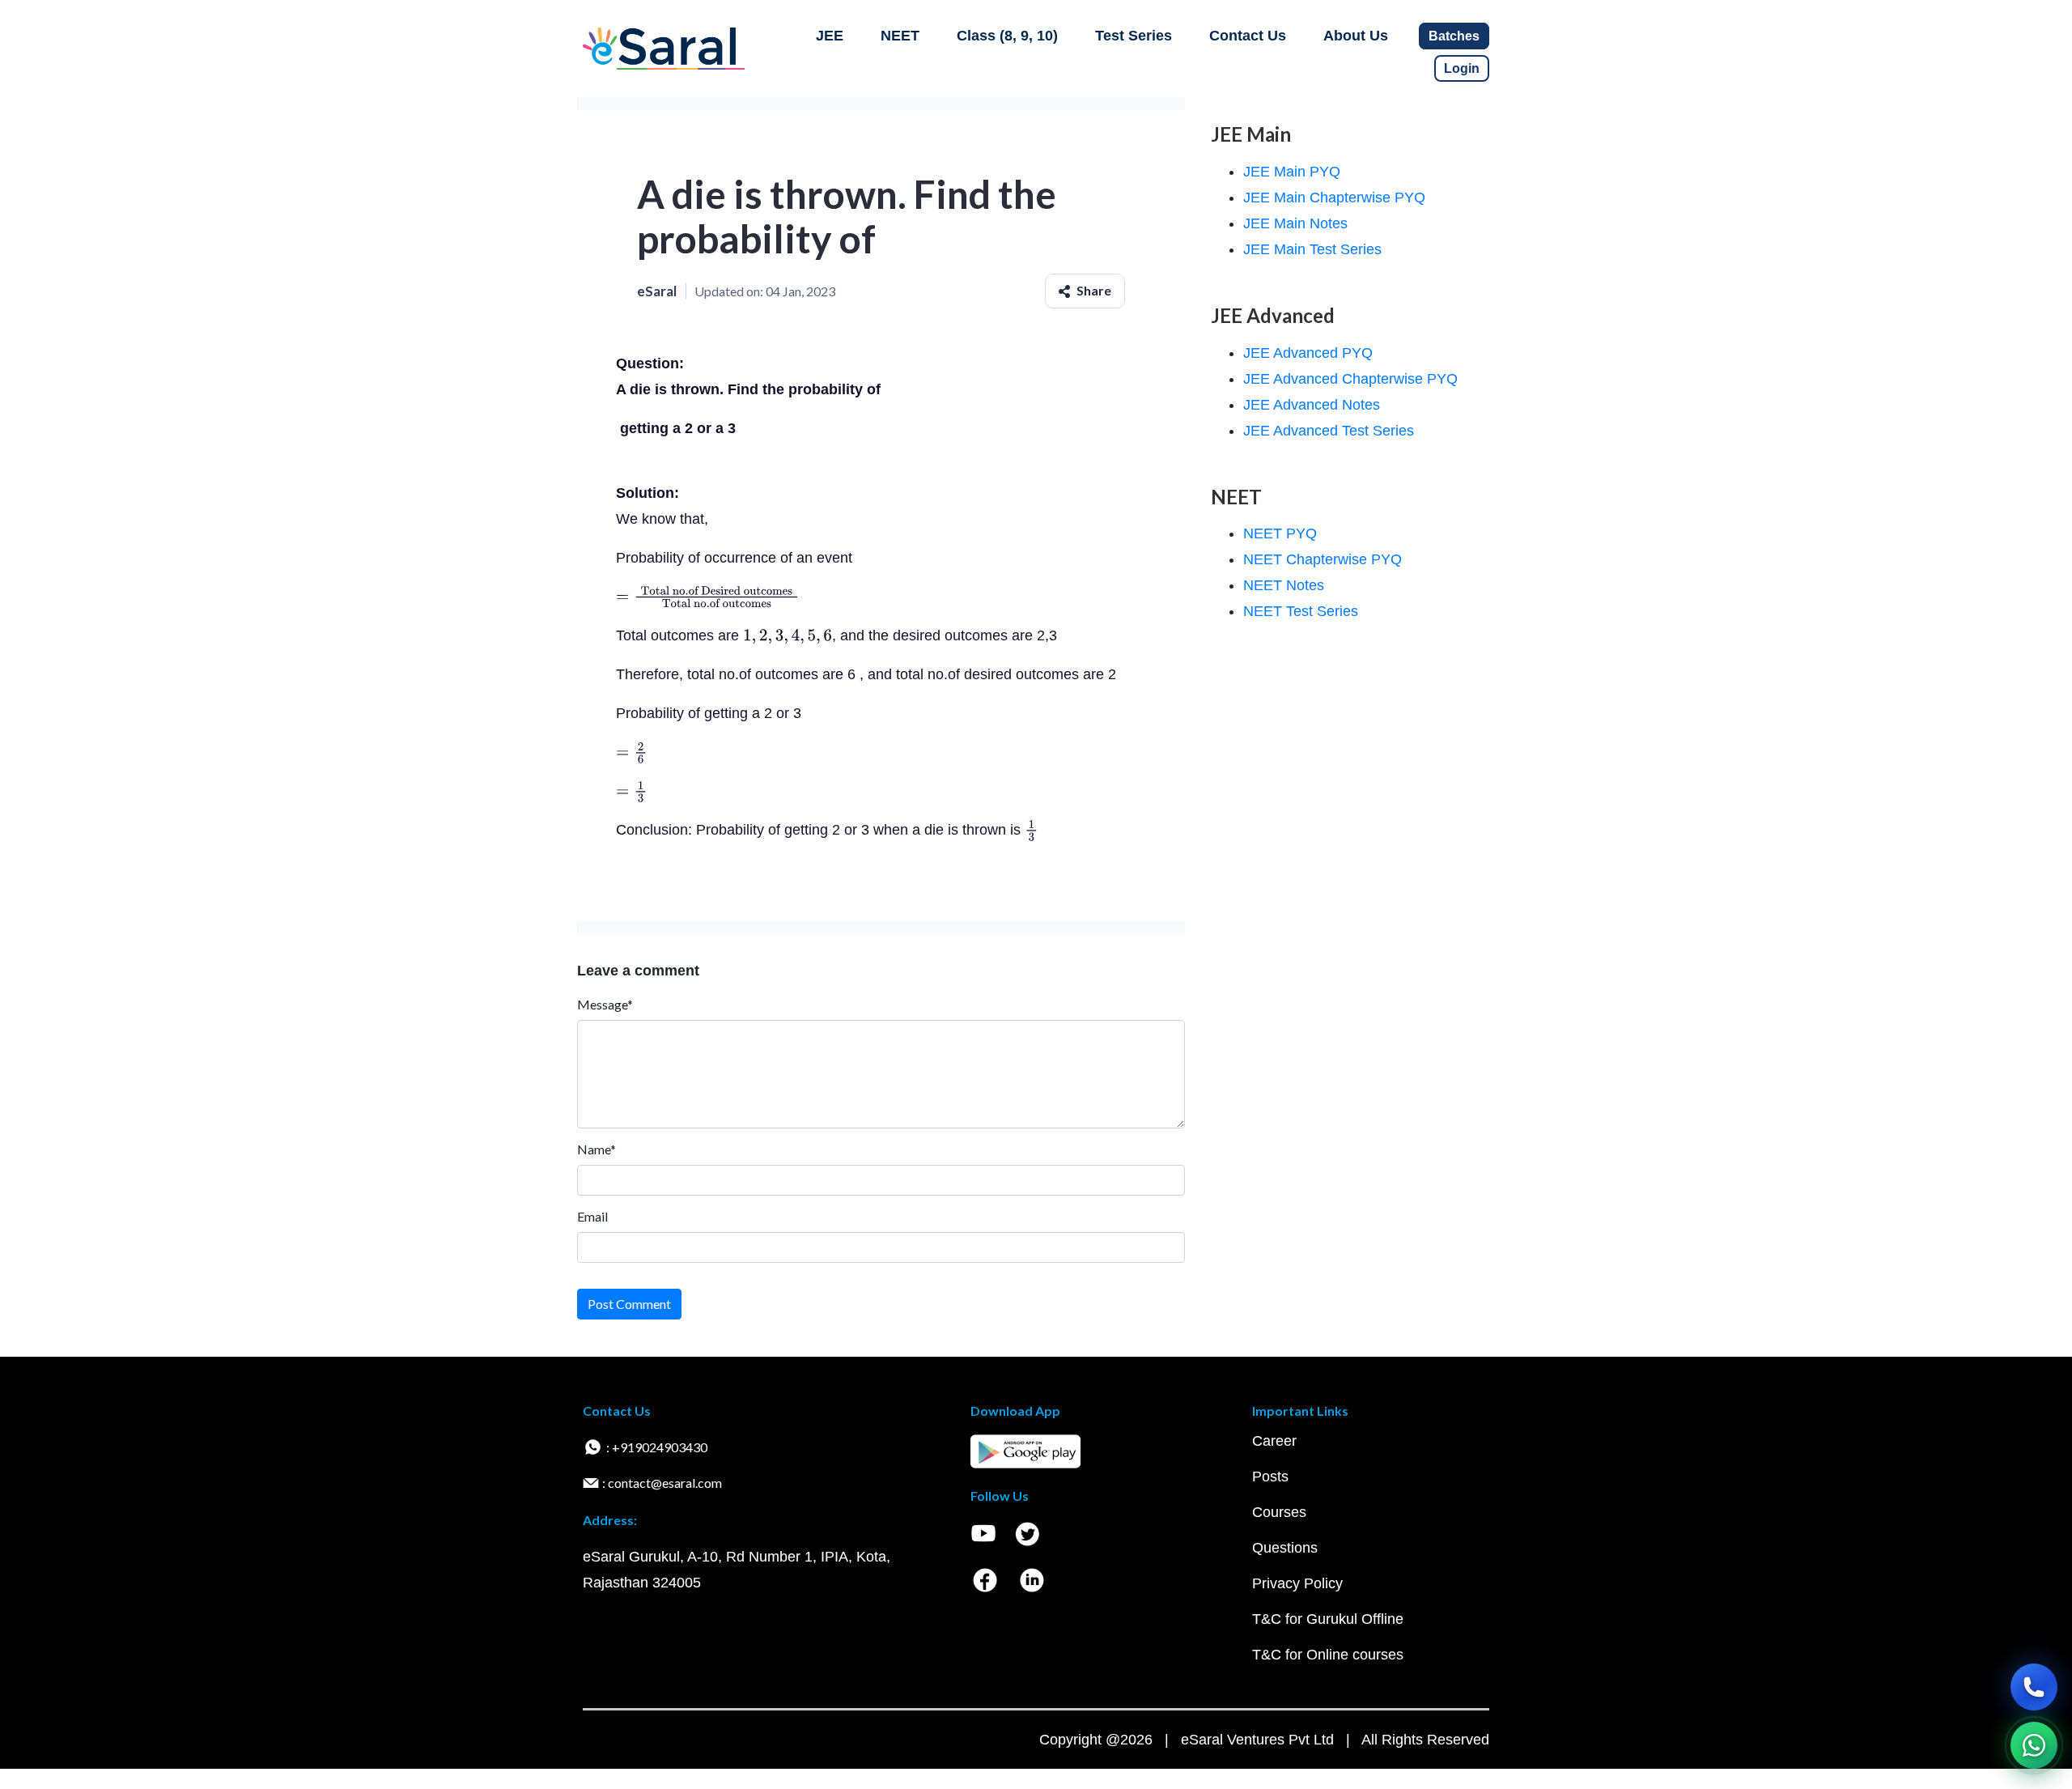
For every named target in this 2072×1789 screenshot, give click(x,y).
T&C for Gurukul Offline (1328, 1619)
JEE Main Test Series (1312, 249)
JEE (830, 36)
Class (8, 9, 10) (1007, 36)
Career (1274, 1441)
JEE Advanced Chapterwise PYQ (1350, 379)
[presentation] (708, 597)
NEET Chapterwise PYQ (1323, 559)
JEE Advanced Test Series (1329, 431)
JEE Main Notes (1295, 223)
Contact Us (1248, 36)
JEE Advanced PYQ (1308, 353)
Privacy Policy (1297, 1583)
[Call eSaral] (2034, 1687)
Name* (597, 1149)
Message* (605, 1004)
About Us (1356, 36)
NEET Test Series (1301, 611)
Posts (1270, 1477)
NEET (900, 36)
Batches (1454, 36)
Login (1462, 68)
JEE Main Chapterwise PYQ (1334, 198)
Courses (1279, 1512)
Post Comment (629, 1304)
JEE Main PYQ (1292, 172)
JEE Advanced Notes (1312, 405)
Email (592, 1216)
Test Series (1134, 36)
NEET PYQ (1280, 533)
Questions (1285, 1548)
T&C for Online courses (1328, 1655)
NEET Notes (1284, 585)
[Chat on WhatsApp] (2034, 1745)
